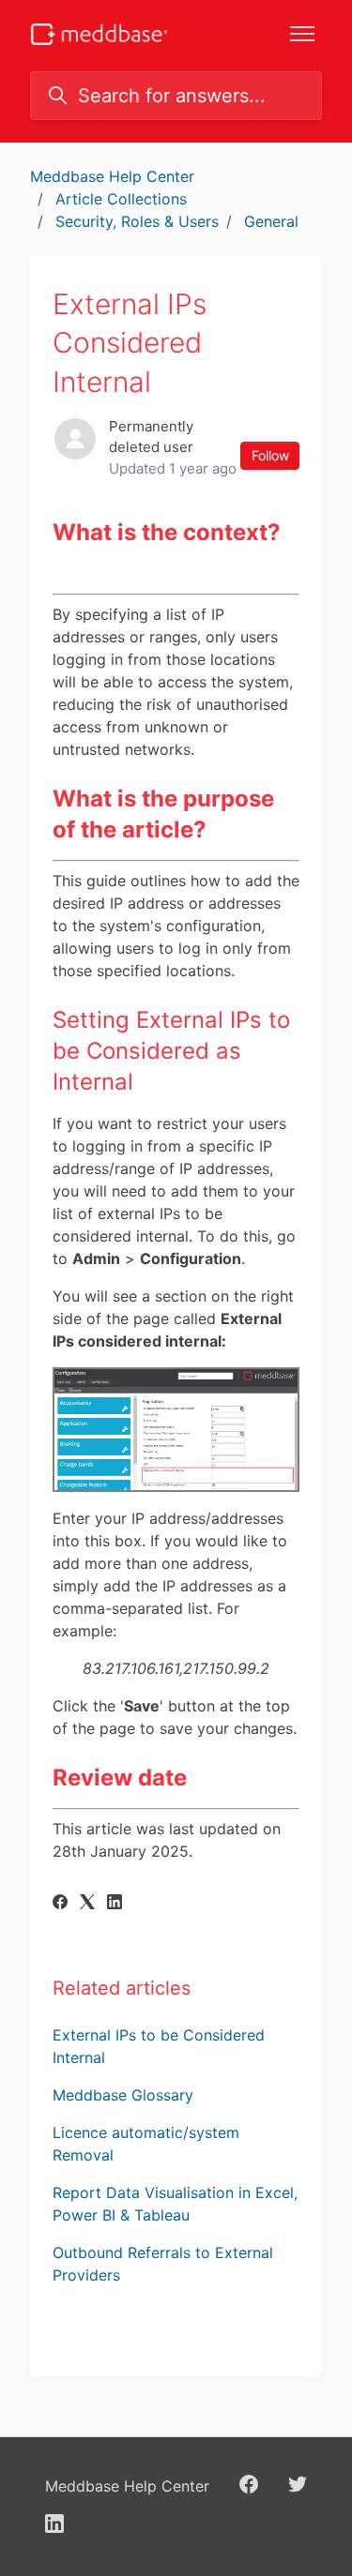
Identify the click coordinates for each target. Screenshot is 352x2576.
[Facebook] (60, 1904)
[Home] (99, 34)
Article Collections (121, 199)
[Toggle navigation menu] (302, 34)
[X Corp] (87, 1904)
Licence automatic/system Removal (146, 2144)
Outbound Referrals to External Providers (163, 2264)
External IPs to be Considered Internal (159, 2046)
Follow (270, 455)
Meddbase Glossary (123, 2095)
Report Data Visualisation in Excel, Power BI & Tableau (175, 2204)
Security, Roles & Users (137, 221)
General (271, 221)
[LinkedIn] (115, 1904)
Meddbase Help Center (112, 176)
